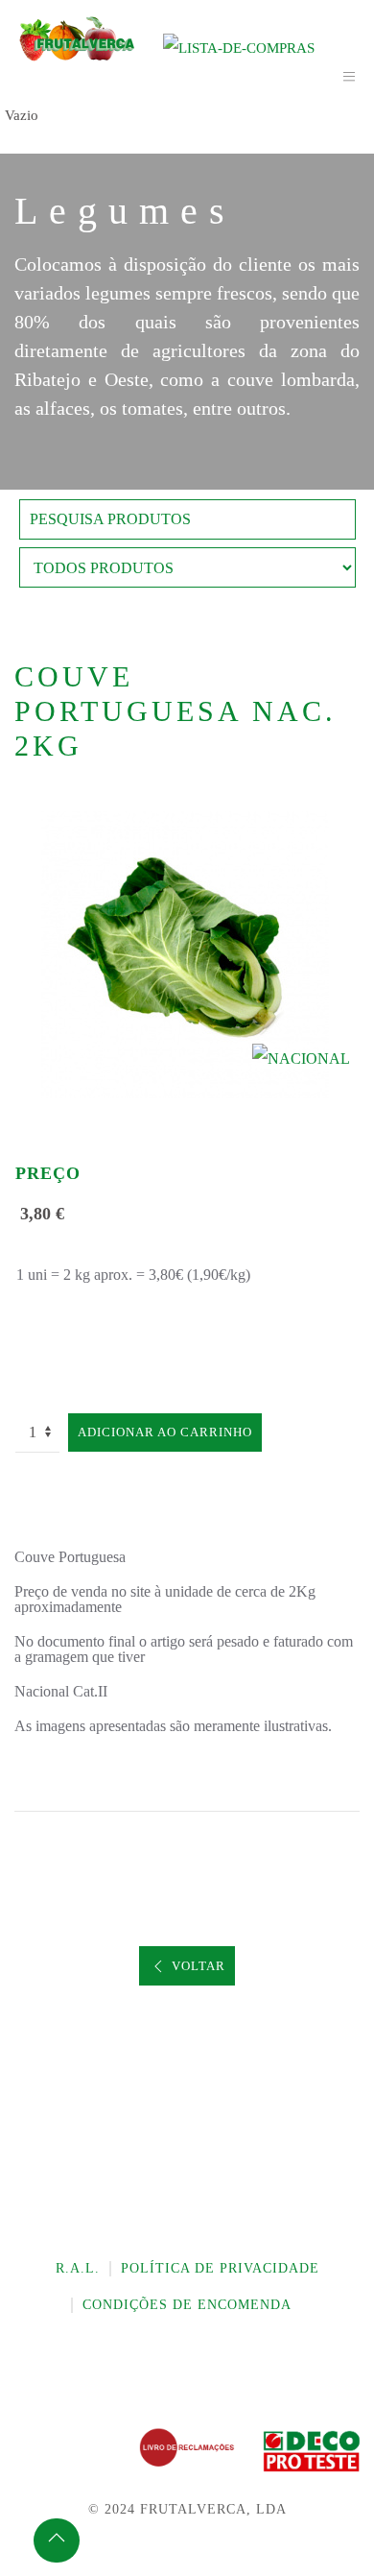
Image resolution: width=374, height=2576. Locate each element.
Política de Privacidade (220, 2268)
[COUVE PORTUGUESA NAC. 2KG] (187, 953)
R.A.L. (78, 2268)
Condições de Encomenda (187, 2305)
